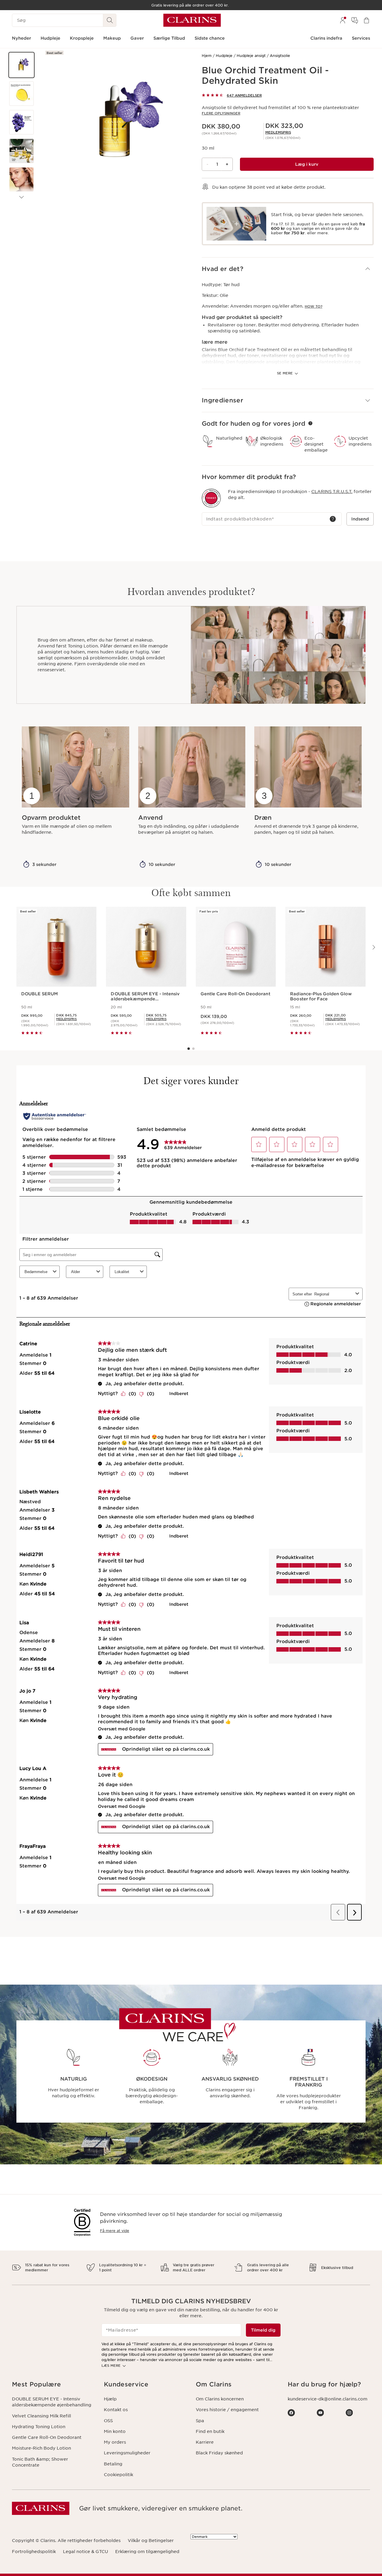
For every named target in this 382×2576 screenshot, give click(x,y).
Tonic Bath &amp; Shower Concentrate (40, 2462)
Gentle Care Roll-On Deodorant (47, 2437)
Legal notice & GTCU (86, 2552)
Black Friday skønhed (219, 2453)
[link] (278, 132)
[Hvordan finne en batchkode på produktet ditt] (333, 519)
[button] (21, 65)
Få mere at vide (115, 2231)
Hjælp (110, 2399)
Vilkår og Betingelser (151, 2541)
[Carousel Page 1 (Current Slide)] (189, 1049)
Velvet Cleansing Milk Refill (41, 2416)
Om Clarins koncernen (220, 2399)
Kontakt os (116, 2410)
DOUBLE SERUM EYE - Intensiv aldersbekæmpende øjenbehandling (52, 2402)
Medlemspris (278, 132)
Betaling (113, 2464)
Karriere (205, 2442)
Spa (200, 2421)
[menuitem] (343, 20)
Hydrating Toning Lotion (39, 2427)
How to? (314, 306)
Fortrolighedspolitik (34, 2552)
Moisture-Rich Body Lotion (41, 2448)
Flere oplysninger (221, 113)
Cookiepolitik (118, 2475)
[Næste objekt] (21, 197)
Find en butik (210, 2431)
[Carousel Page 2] (193, 1049)
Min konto (115, 2431)
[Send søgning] (110, 20)
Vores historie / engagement (227, 2410)
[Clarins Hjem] (192, 20)
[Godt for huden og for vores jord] (310, 423)
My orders (115, 2442)
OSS (108, 2421)
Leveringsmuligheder (127, 2453)
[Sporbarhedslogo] (211, 498)
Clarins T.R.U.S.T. (332, 492)
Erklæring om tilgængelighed (147, 2552)
